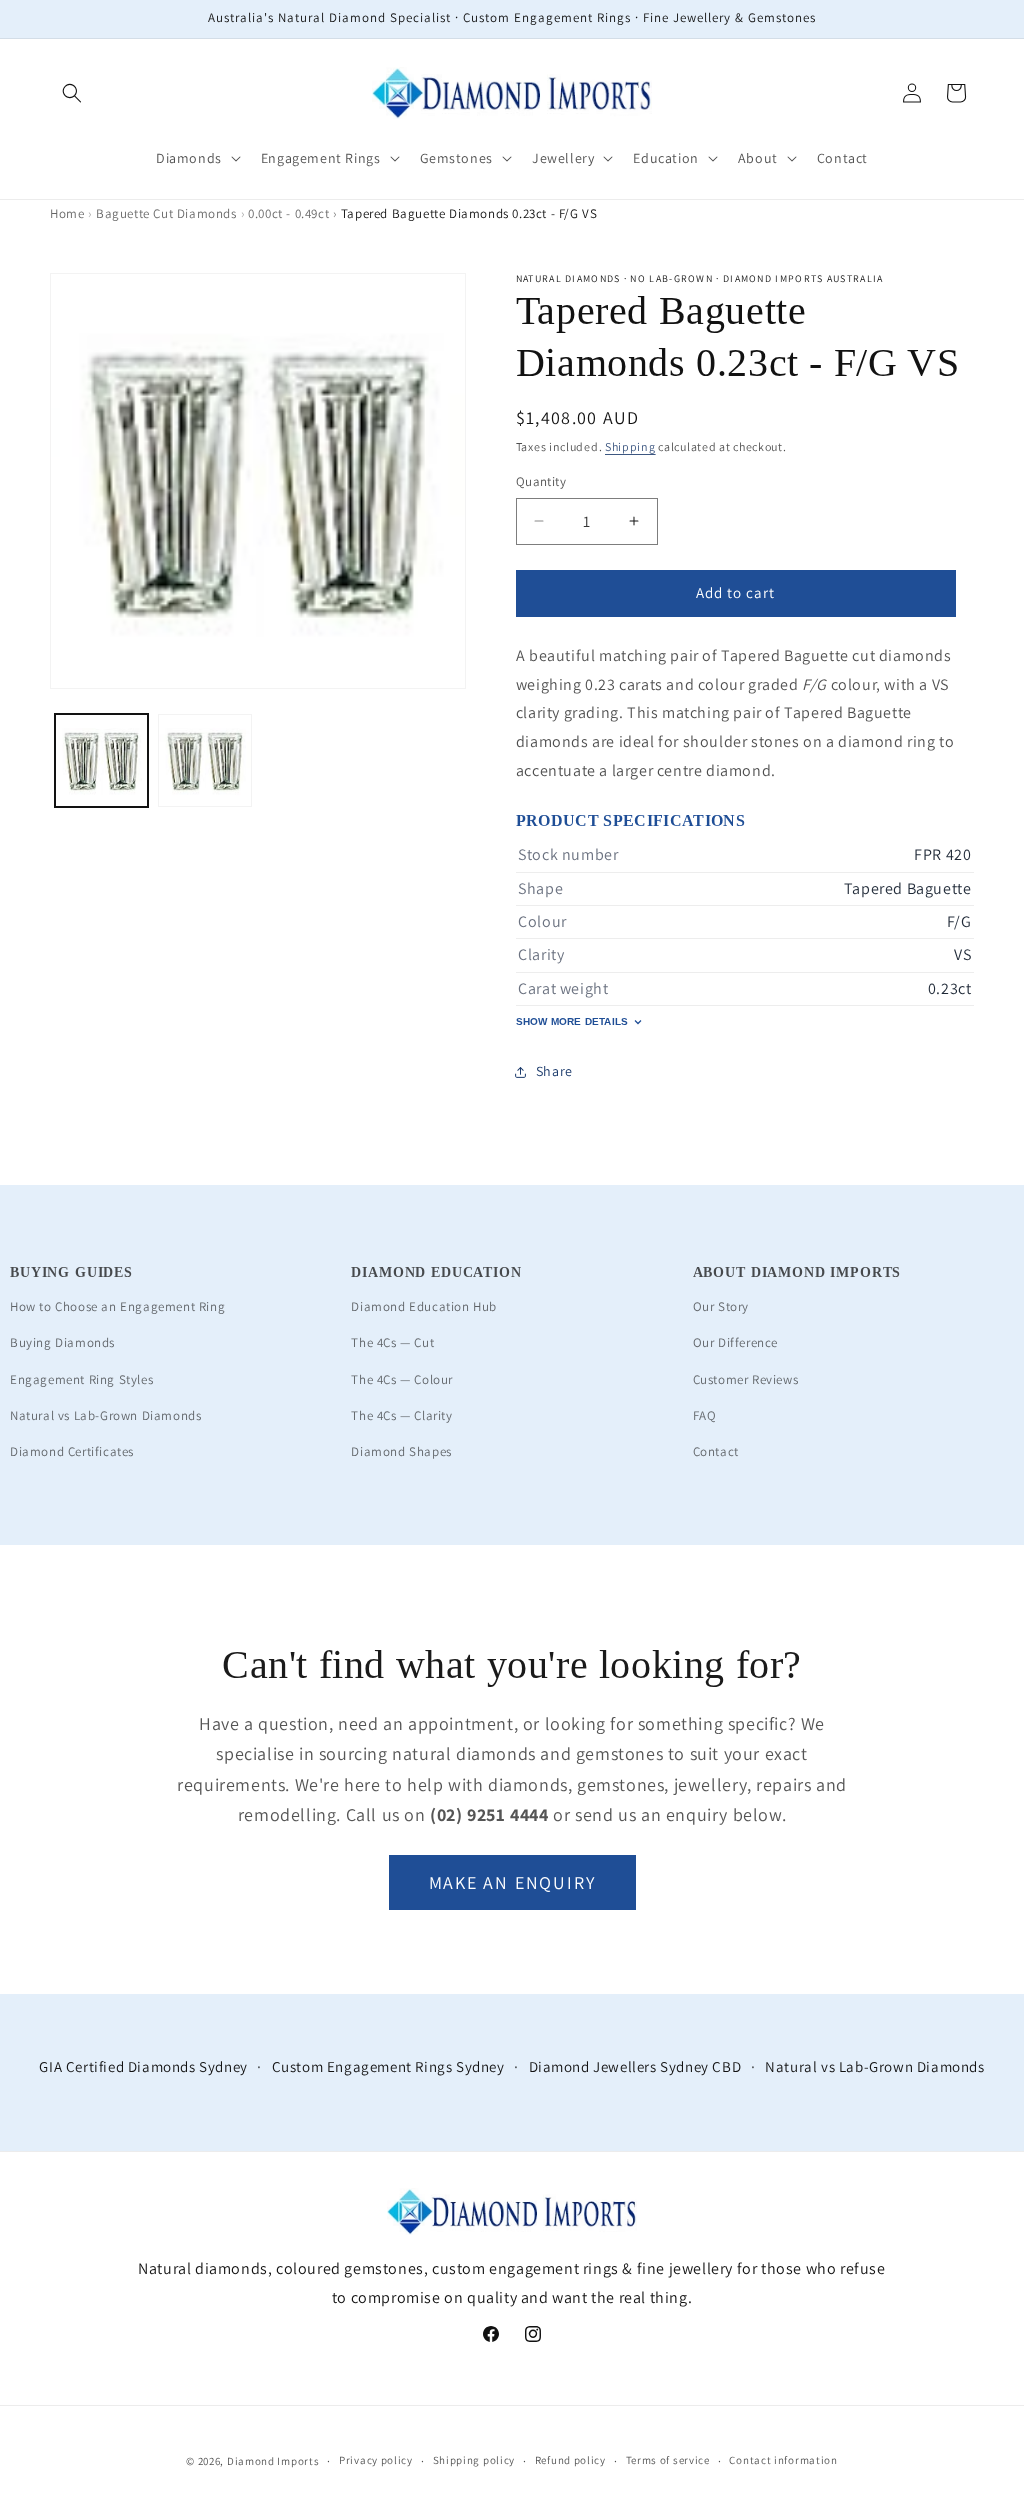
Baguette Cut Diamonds (166, 213)
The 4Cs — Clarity (401, 1415)
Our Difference (735, 1342)
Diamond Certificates (72, 1451)
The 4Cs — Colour (402, 1379)
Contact (716, 1451)
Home (67, 213)
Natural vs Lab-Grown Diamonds (105, 1415)
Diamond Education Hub (424, 1306)
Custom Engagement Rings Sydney (388, 2066)
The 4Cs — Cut (392, 1342)
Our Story (721, 1306)
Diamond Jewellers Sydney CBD (635, 2066)
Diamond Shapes (401, 1451)
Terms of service (668, 2460)
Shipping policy (474, 2460)
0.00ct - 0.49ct (288, 213)
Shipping (630, 446)
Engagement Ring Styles (81, 1379)
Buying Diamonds (62, 1342)
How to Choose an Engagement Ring (117, 1306)
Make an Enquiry (512, 1882)
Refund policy (570, 2460)
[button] (72, 93)
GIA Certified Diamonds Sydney (143, 2066)
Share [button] (554, 1071)
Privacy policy (376, 2460)
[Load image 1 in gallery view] (101, 760)
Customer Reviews (746, 1379)
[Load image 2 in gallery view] (204, 760)
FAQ (705, 1415)
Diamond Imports (273, 2461)
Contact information (783, 2460)
